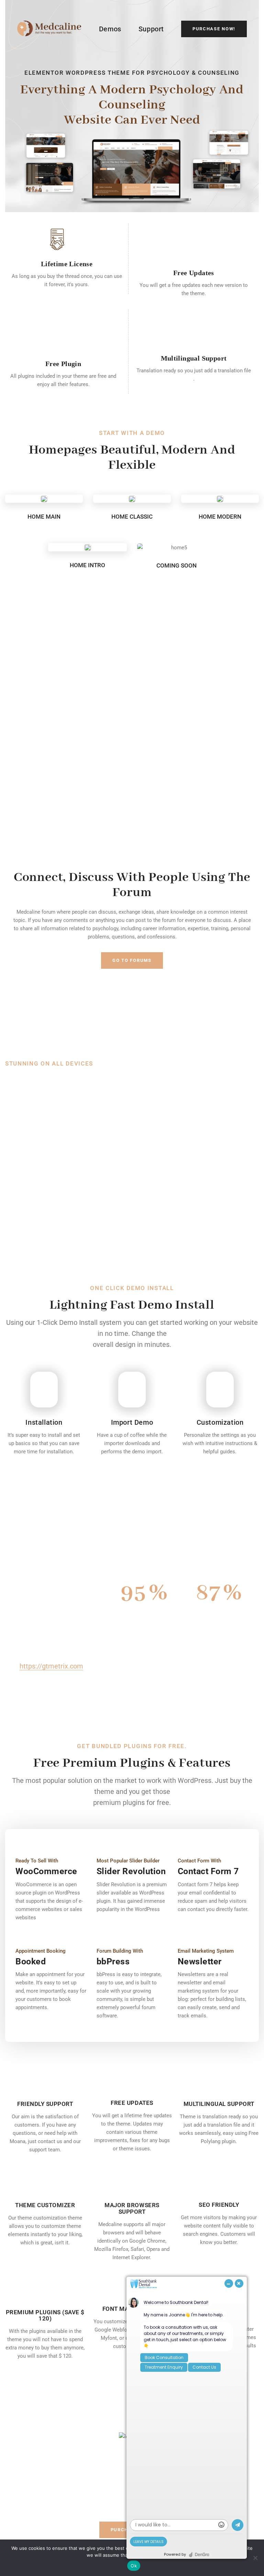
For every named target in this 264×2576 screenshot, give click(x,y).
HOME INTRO (87, 565)
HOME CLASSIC (132, 517)
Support (151, 29)
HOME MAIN (44, 517)
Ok (134, 2566)
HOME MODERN (220, 517)
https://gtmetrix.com (51, 1666)
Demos (110, 29)
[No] (255, 2558)
